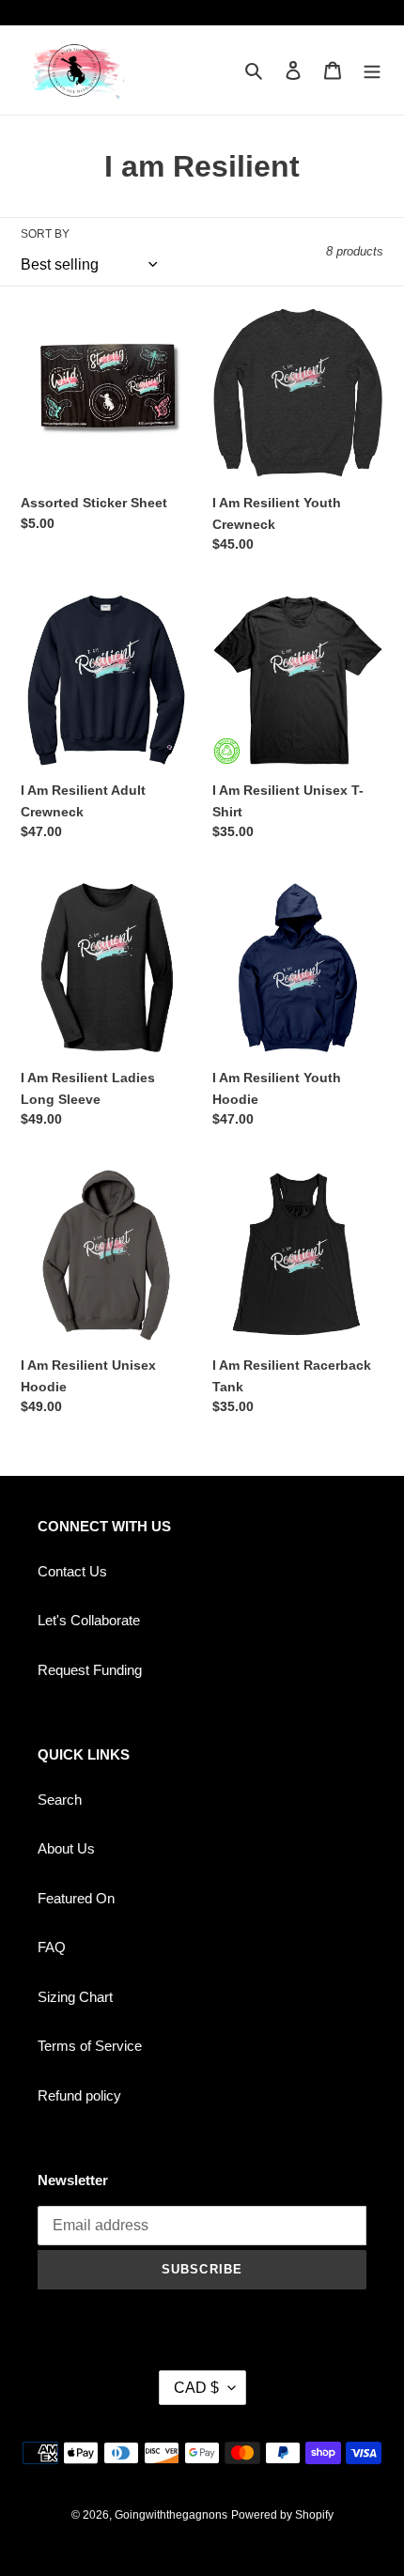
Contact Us (72, 1571)
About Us (66, 1848)
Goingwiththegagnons (171, 2515)
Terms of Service (90, 2046)
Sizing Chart (75, 1997)
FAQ (52, 1947)
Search (60, 1800)
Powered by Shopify (282, 2515)
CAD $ (196, 2388)
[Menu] (372, 70)
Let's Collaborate (89, 1620)
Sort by (45, 234)
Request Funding (90, 1670)
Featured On (76, 1898)
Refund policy (79, 2095)
